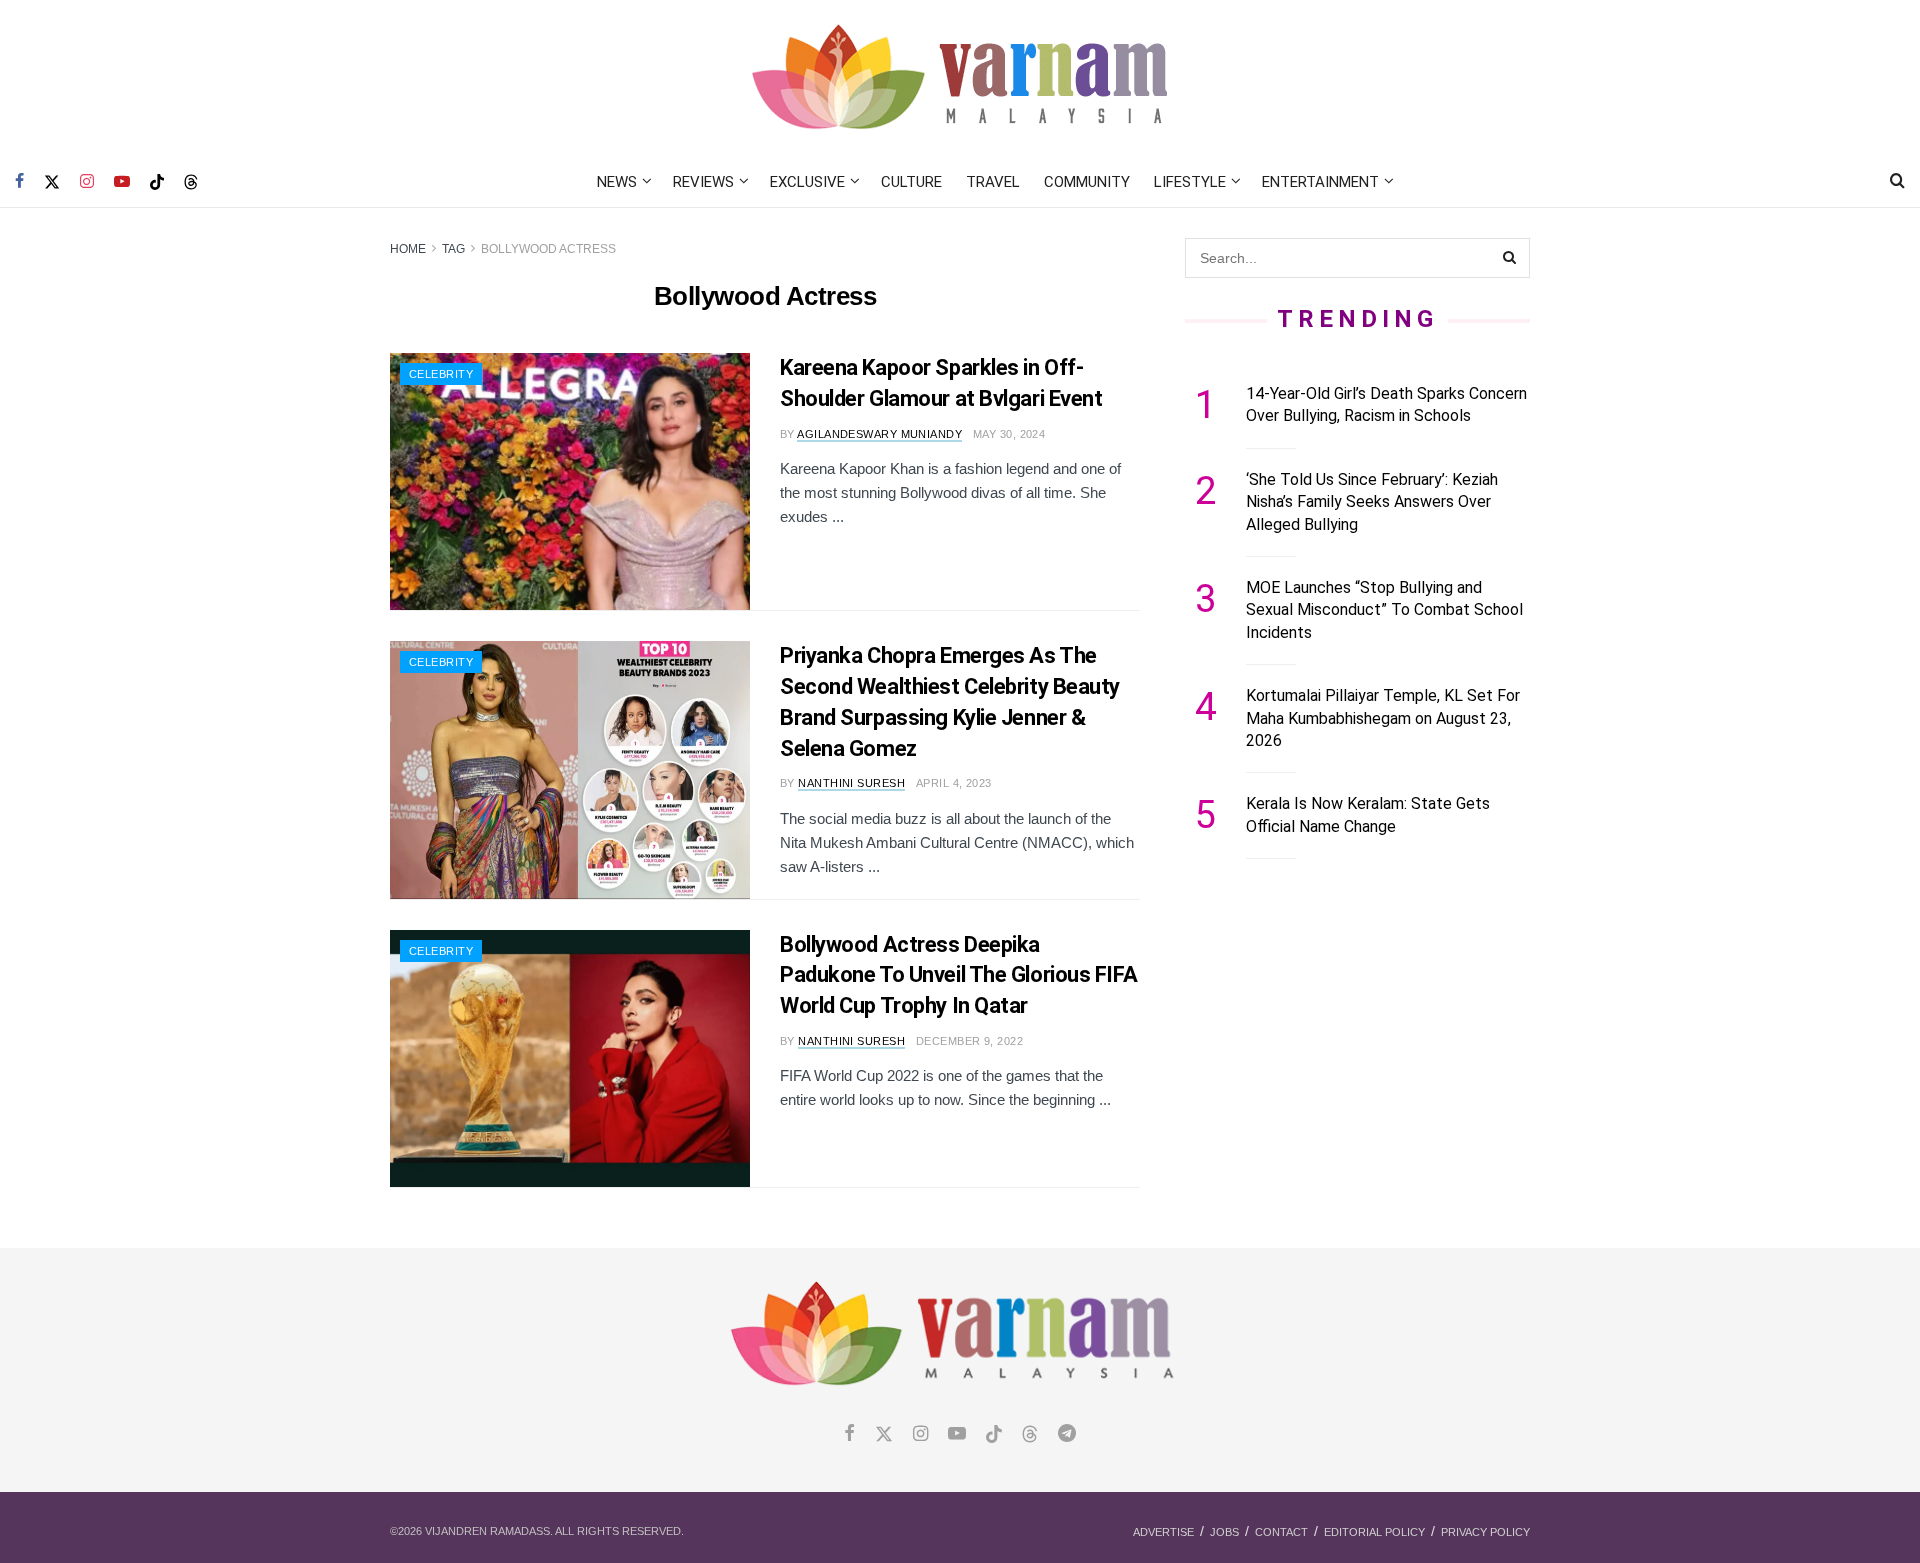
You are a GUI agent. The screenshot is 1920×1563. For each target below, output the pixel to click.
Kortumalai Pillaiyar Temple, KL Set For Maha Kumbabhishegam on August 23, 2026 (1383, 718)
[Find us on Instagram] (87, 182)
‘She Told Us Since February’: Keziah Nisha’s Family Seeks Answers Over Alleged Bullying (1372, 502)
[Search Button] (1897, 182)
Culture (911, 182)
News (617, 182)
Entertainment (1320, 182)
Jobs (1224, 1532)
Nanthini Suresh (851, 783)
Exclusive (807, 182)
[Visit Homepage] (960, 78)
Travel (993, 182)
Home (408, 249)
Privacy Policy (1485, 1532)
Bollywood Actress (548, 249)
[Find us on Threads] (191, 183)
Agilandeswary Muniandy (879, 434)
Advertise (1163, 1532)
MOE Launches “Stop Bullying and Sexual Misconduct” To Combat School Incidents (1384, 610)
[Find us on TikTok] (157, 183)
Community (1087, 182)
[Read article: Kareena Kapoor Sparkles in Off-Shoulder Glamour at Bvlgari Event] (570, 481)
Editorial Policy (1374, 1532)
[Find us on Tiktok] (994, 1435)
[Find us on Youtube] (122, 182)
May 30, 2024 (1009, 434)
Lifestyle (1190, 182)
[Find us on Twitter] (52, 182)
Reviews (703, 182)
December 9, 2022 (969, 1041)
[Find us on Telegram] (1067, 1434)
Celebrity (441, 374)
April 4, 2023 (954, 783)
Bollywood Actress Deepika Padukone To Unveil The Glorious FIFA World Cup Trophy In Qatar (958, 975)
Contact (1281, 1532)
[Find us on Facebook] (19, 182)
